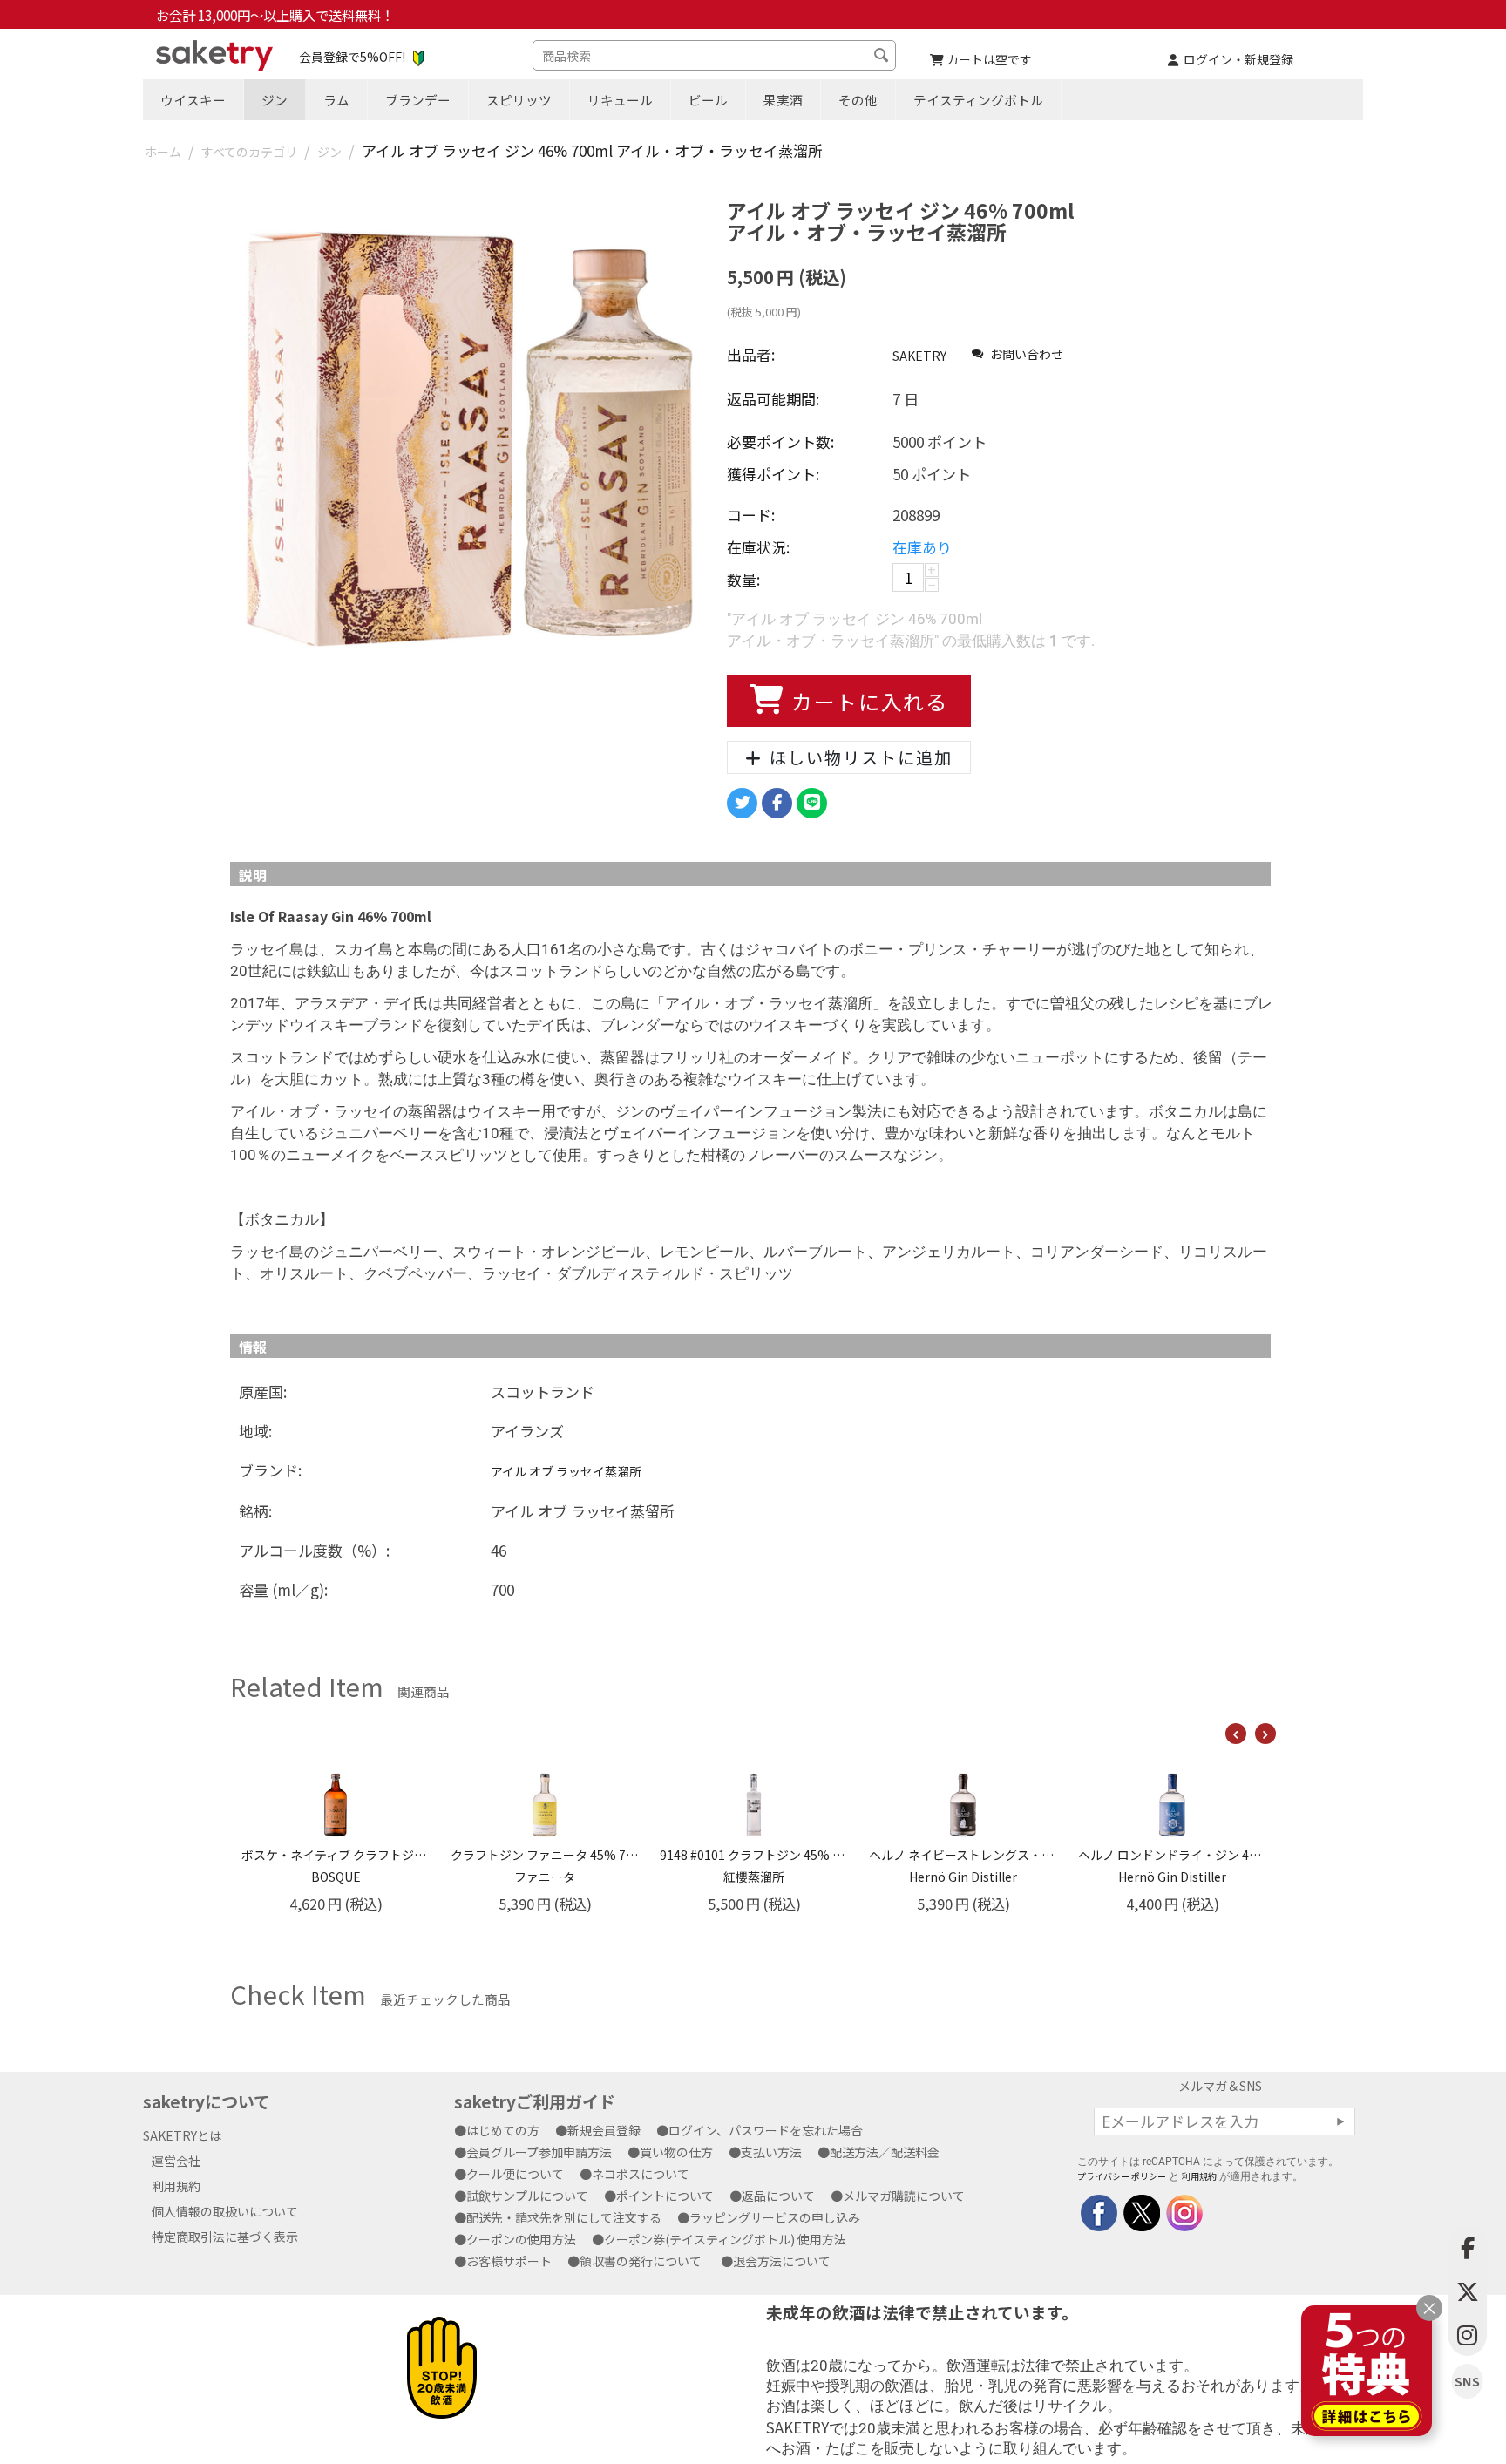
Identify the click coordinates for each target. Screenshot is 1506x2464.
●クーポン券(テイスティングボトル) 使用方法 (725, 2239)
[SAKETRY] (1099, 2211)
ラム (336, 100)
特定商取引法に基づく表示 (225, 2237)
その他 (858, 100)
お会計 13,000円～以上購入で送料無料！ (275, 15)
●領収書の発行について (641, 2261)
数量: (743, 579)
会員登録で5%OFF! (352, 57)
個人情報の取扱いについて (225, 2211)
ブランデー (418, 100)
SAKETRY (919, 356)
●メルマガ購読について (904, 2196)
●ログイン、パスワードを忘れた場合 (766, 2130)
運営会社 (176, 2161)
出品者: (751, 354)
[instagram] (1183, 2211)
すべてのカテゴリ (249, 152)
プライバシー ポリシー (1122, 2176)
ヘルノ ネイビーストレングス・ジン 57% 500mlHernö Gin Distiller (754, 1866)
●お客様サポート (509, 2261)
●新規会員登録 (604, 2130)
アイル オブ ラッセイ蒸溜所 (566, 1471)
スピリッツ (519, 100)
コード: (751, 515)
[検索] (883, 58)
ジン (275, 100)
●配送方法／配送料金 (885, 2152)
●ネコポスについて (641, 2174)
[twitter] (1140, 2211)
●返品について (778, 2196)
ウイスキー (193, 100)
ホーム (163, 152)
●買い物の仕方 (676, 2152)
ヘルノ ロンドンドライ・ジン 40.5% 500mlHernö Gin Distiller (963, 1866)
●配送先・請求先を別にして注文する (564, 2217)
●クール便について (515, 2174)
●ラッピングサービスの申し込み (775, 2217)
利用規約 (176, 2186)
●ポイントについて (665, 2196)
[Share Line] (812, 803)
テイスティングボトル (978, 100)
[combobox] (714, 55)
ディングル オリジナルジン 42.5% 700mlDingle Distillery (1172, 1866)
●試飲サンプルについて (527, 2196)
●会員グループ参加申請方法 (539, 2152)
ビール (708, 100)
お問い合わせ (1025, 354)
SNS (1467, 2382)
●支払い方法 (771, 2152)
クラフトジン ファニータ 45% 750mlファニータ (336, 1866)
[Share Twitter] (742, 803)
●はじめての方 (503, 2130)
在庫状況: (758, 547)
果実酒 (783, 100)
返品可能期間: (773, 399)
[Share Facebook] (777, 803)
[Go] (1340, 2121)
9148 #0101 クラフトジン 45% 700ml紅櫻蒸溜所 (545, 1866)
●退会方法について (782, 2261)
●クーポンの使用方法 (521, 2239)
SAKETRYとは (182, 2135)
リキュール (620, 100)
